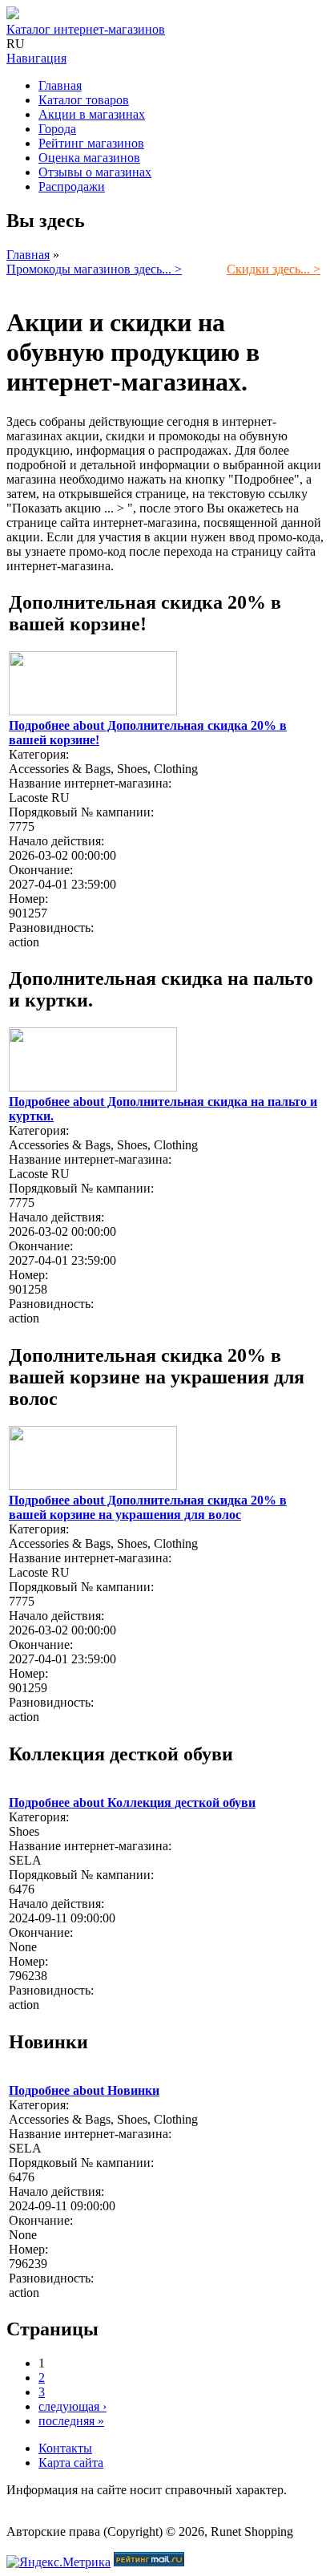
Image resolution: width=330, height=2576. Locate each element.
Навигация (36, 58)
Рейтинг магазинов (91, 143)
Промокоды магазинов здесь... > (94, 269)
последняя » (71, 2421)
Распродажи (72, 186)
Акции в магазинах (92, 114)
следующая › (72, 2406)
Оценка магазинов (89, 158)
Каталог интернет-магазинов (86, 29)
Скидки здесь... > (274, 269)
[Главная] (13, 15)
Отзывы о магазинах (95, 172)
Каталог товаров (84, 100)
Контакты (65, 2448)
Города (57, 129)
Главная (60, 85)
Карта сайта (71, 2463)
